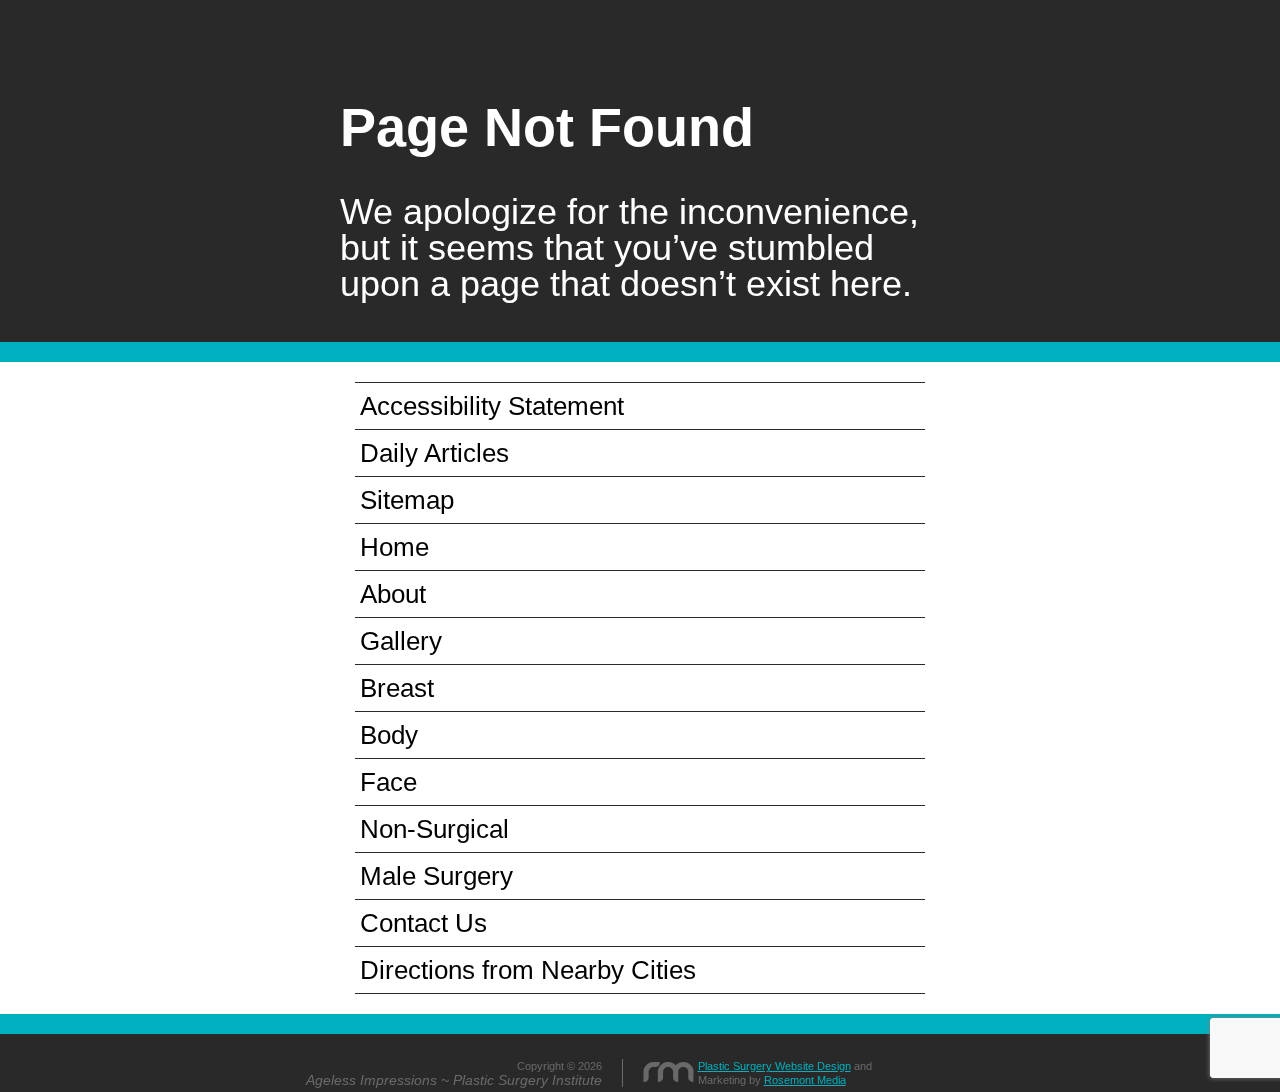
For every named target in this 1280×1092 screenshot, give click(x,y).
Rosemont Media (805, 1080)
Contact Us (423, 923)
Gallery (401, 641)
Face (388, 782)
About (393, 594)
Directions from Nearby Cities (528, 970)
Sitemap (407, 500)
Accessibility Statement (492, 406)
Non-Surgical (434, 829)
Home (394, 547)
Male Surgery (436, 876)
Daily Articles (434, 453)
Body (389, 735)
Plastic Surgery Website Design (774, 1066)
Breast (397, 688)
